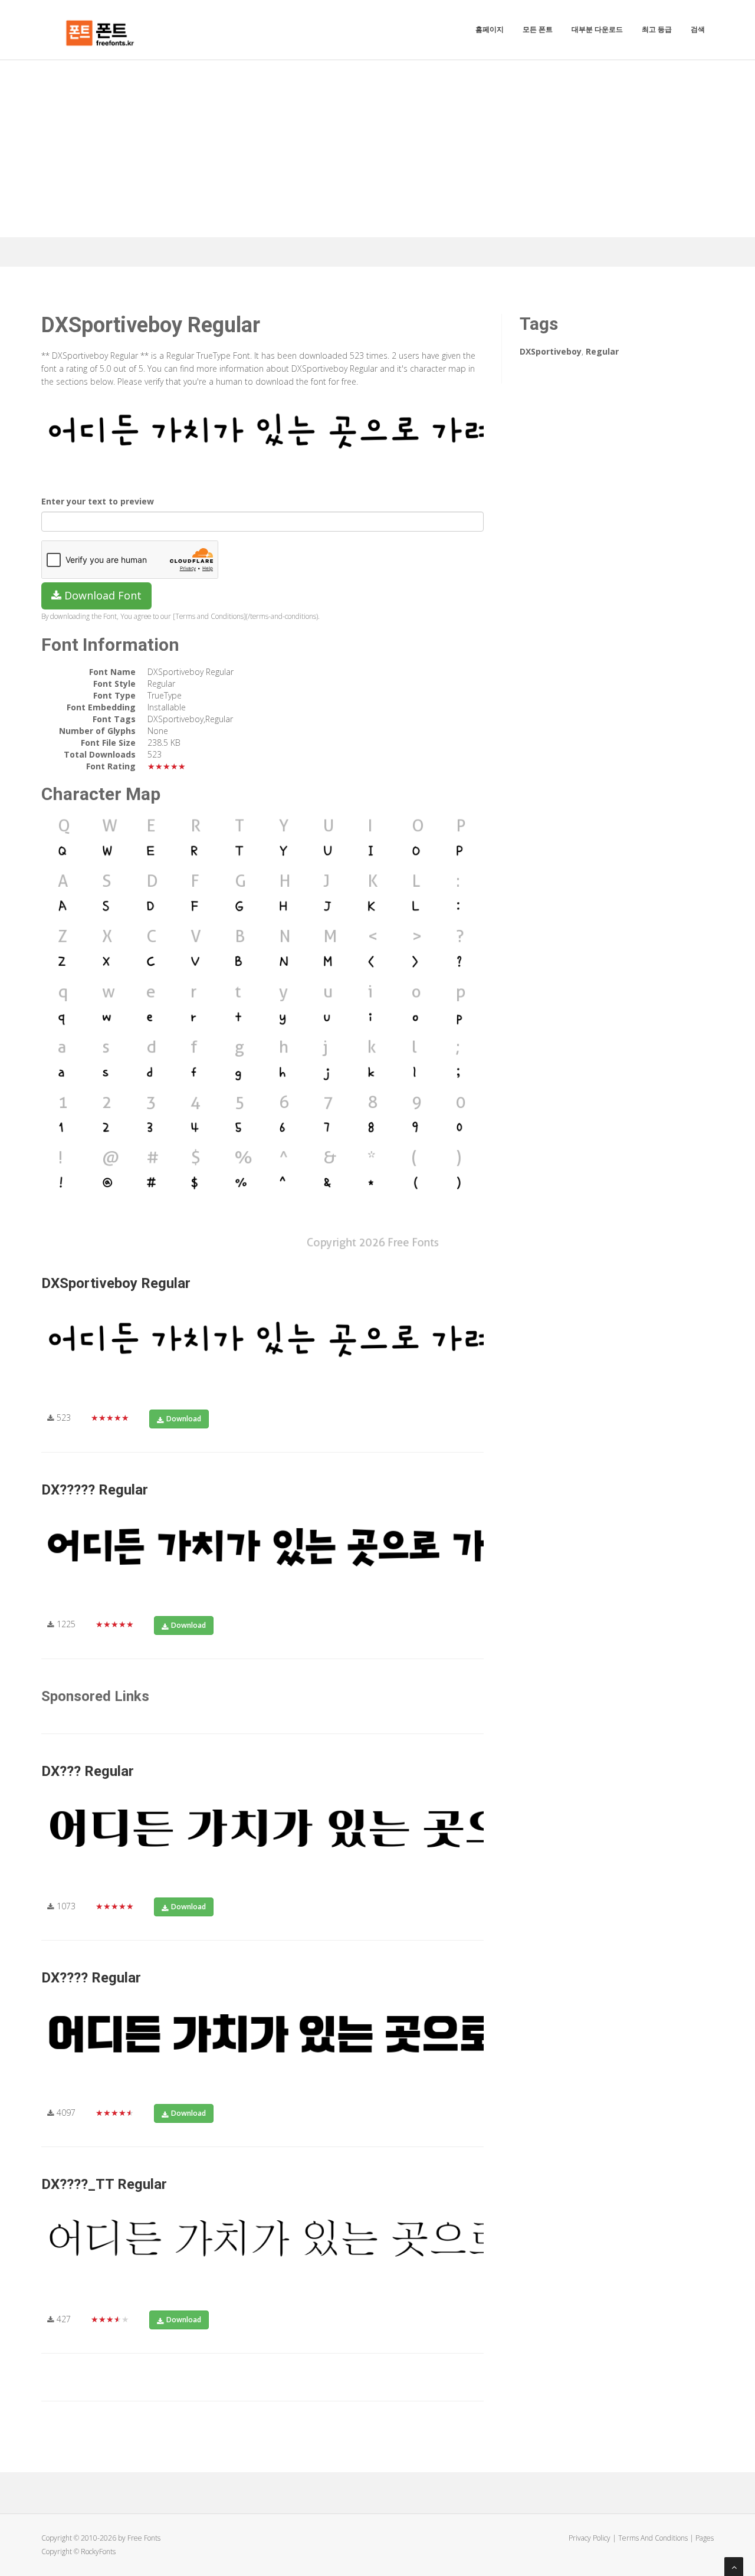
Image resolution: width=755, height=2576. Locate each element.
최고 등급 (657, 29)
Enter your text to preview (98, 501)
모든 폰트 (538, 29)
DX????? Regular (95, 1490)
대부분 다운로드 (597, 29)
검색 (698, 29)
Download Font (101, 595)
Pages (705, 2538)
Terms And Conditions (653, 2538)
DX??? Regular (88, 1771)
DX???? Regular (91, 1978)
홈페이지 (490, 29)
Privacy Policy (590, 2538)
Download (184, 1419)
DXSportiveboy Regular (116, 1283)
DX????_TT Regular (104, 2184)
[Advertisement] (377, 149)
